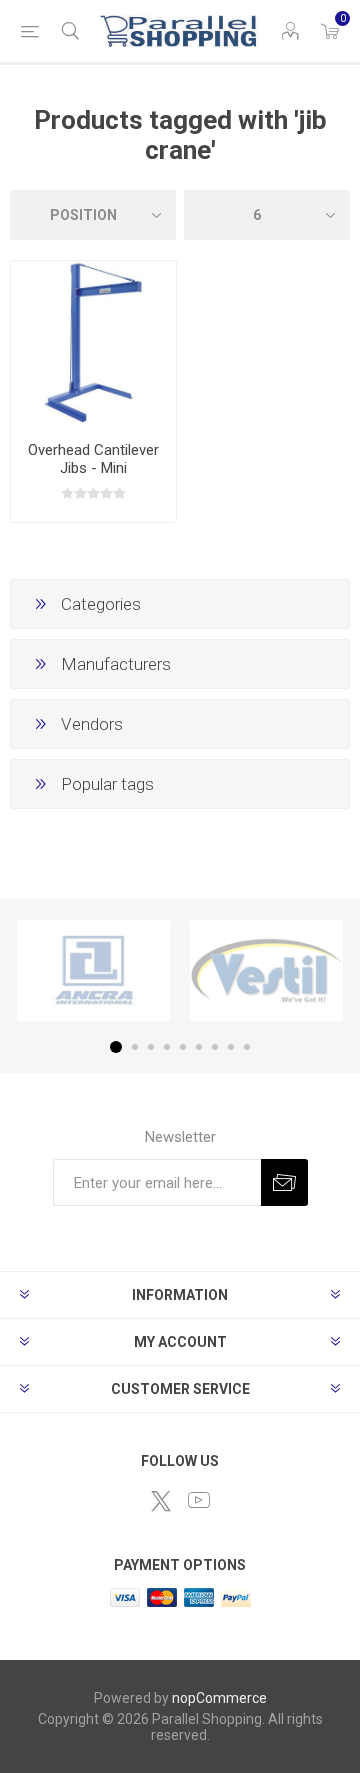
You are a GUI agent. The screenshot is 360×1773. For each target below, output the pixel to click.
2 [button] (135, 1047)
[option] (93, 970)
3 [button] (151, 1047)
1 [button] (116, 1047)
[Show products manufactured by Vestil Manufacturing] (266, 970)
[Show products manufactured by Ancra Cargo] (93, 970)
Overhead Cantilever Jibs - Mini (93, 459)
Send (284, 1182)
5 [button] (183, 1047)
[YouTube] (199, 1500)
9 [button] (247, 1047)
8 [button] (231, 1047)
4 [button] (167, 1047)
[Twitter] (161, 1501)
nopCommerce (219, 1698)
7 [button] (215, 1047)
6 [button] (199, 1047)
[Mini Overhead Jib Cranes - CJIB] (93, 343)
